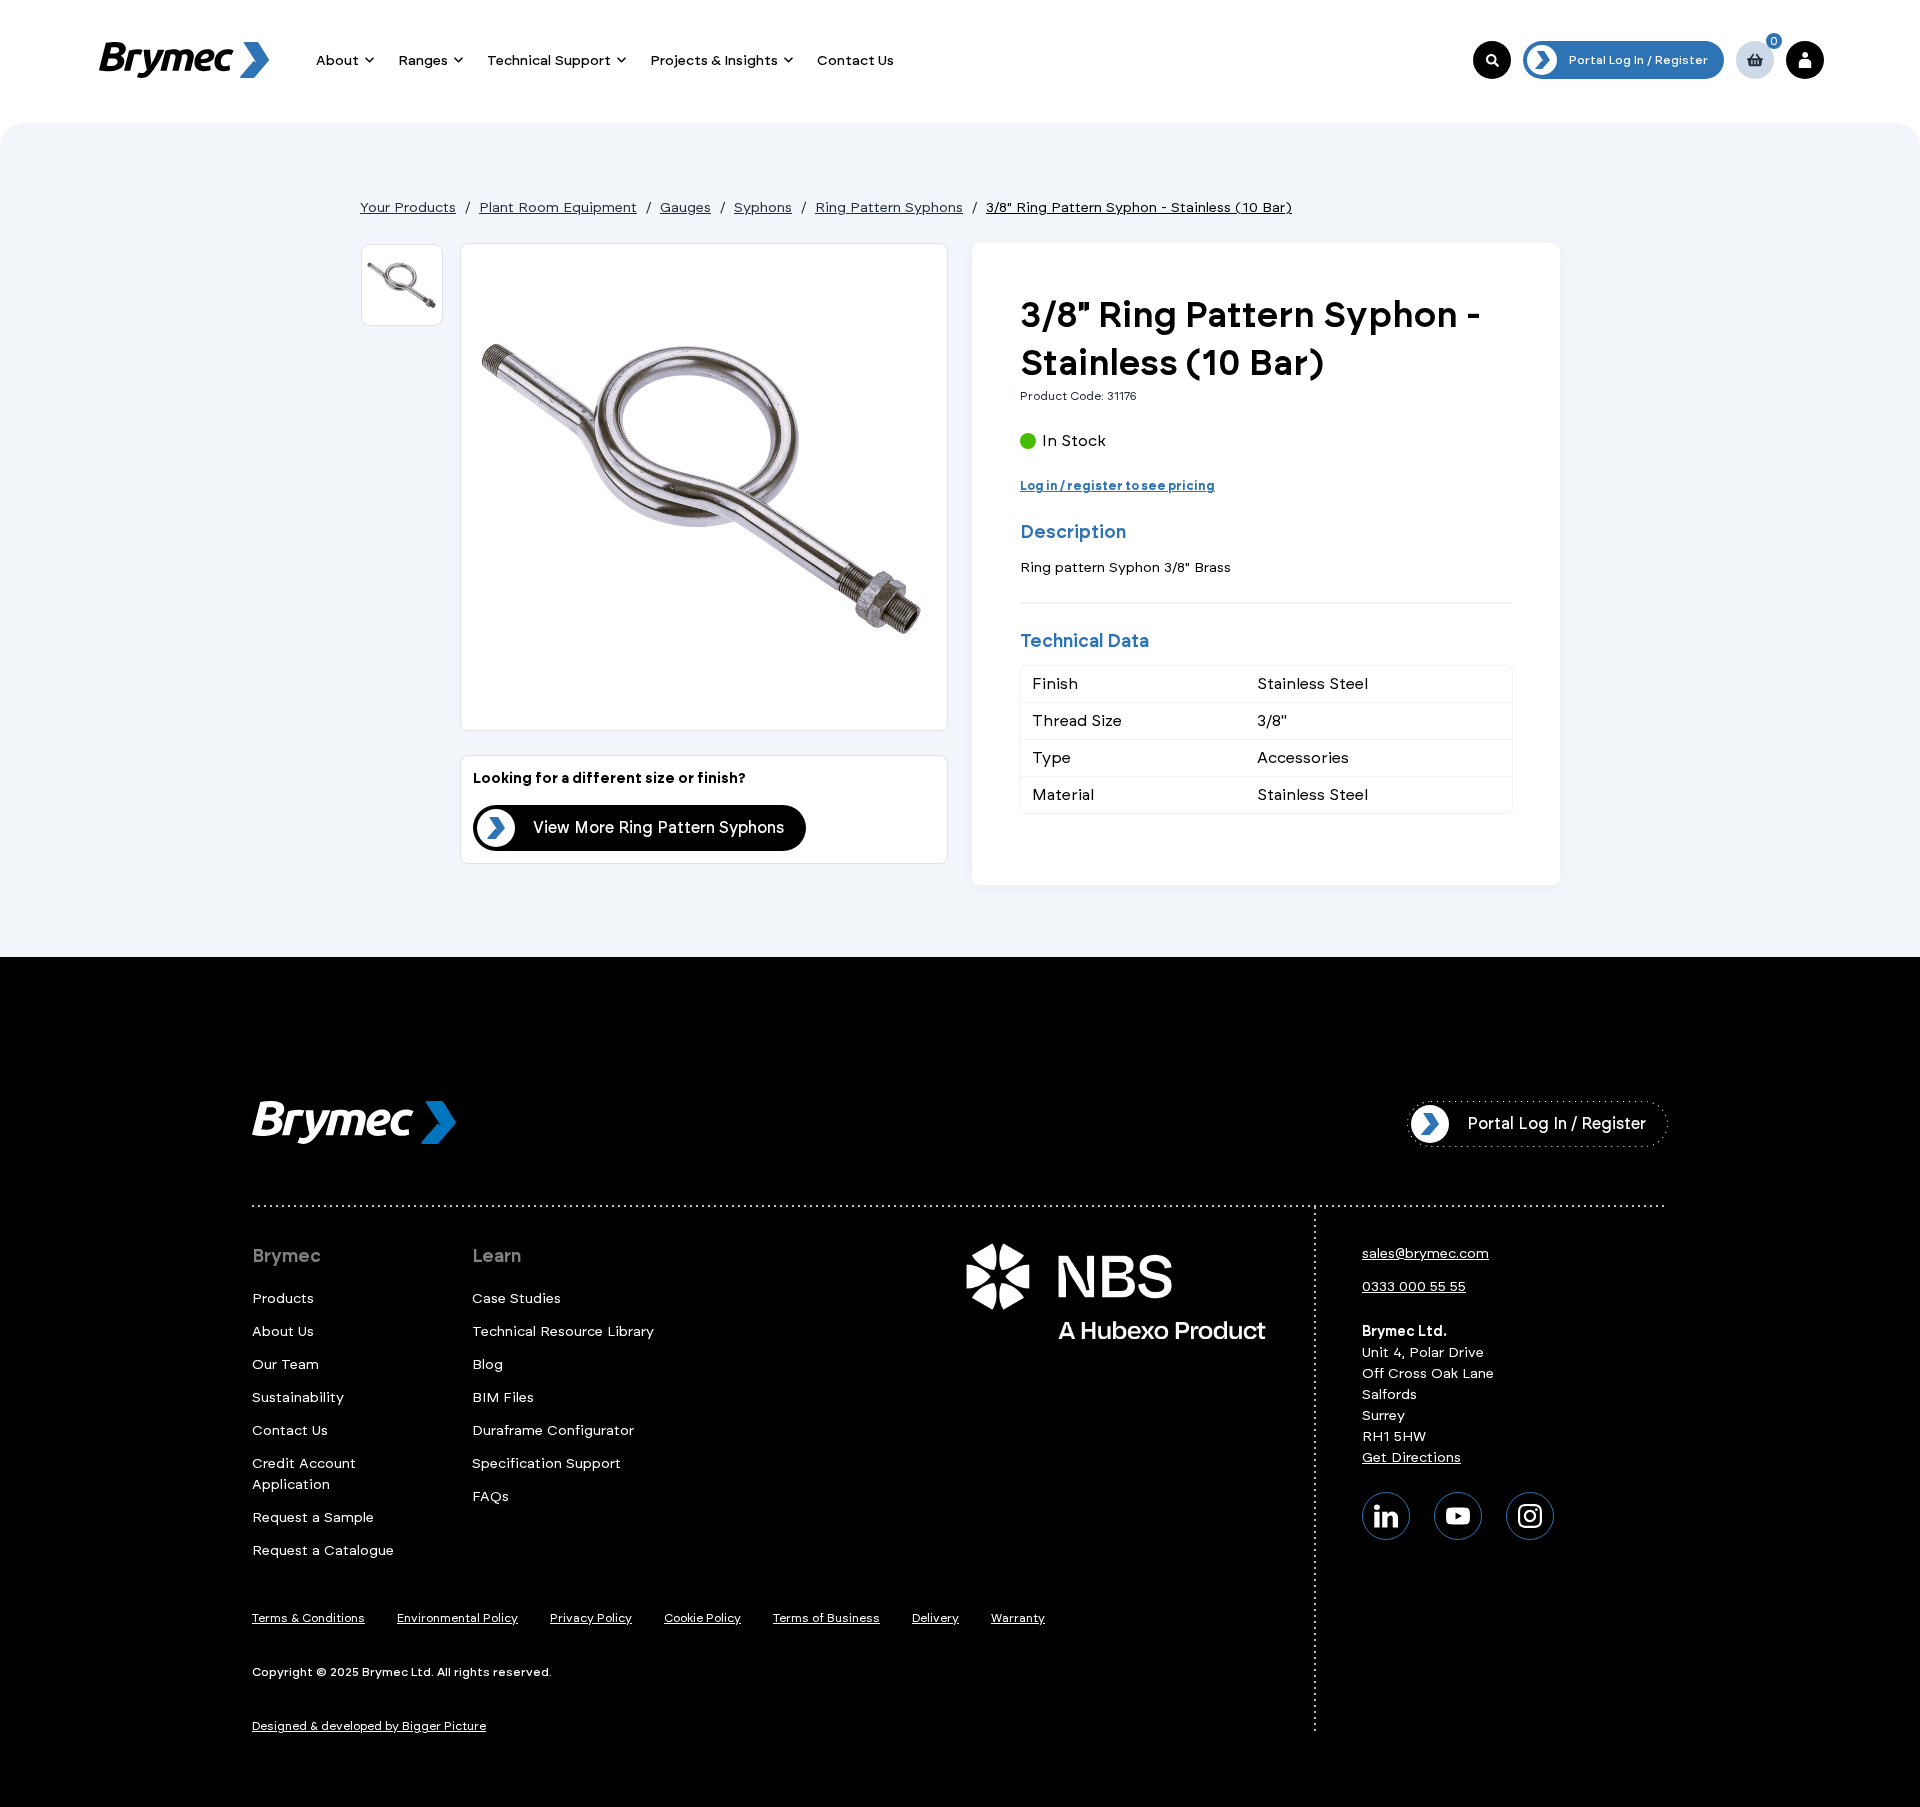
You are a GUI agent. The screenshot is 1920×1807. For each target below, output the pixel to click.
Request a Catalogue (323, 1550)
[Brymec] (184, 60)
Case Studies (516, 1298)
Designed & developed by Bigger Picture (369, 1726)
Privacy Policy (591, 1618)
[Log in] (1805, 60)
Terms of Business (826, 1618)
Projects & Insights (714, 60)
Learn (496, 1256)
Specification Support (546, 1463)
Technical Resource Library (563, 1331)
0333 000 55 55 (1414, 1286)
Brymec (286, 1256)
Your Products (408, 207)
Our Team (285, 1364)
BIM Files (503, 1397)
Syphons (763, 207)
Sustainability (298, 1397)
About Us (283, 1331)
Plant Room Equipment (558, 207)
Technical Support (549, 60)
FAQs (490, 1496)
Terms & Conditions (308, 1618)
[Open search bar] (1492, 60)
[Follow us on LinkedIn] (1386, 1516)
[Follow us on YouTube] (1458, 1516)
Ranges (423, 60)
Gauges (685, 207)
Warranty (1018, 1618)
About (337, 60)
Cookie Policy (702, 1618)
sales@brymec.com (1425, 1253)
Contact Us (855, 60)
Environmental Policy (457, 1618)
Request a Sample (313, 1517)
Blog (487, 1364)
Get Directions (1411, 1457)
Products (283, 1298)
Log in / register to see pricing (1117, 486)
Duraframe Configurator (553, 1430)
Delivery (935, 1618)
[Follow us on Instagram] (1530, 1516)
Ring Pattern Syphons (889, 207)
